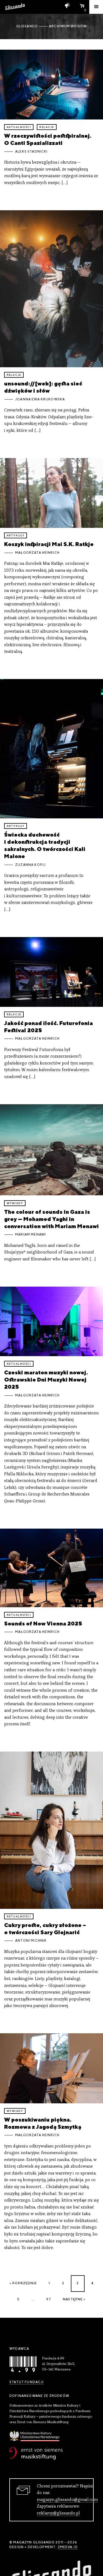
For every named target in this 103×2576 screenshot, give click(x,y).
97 (48, 2299)
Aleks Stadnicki (31, 151)
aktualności (19, 127)
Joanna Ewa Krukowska (40, 399)
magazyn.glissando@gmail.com (67, 2500)
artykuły (16, 535)
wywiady (15, 1203)
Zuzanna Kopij (30, 865)
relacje (47, 127)
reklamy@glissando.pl (58, 2513)
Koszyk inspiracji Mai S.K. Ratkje (49, 544)
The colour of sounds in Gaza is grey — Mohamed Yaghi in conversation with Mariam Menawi (51, 1219)
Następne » (74, 2299)
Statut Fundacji (27, 2382)
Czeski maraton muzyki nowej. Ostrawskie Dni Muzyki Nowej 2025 (46, 1379)
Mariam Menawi (30, 1234)
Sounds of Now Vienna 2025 (43, 1623)
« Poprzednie (23, 2283)
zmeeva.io (68, 2547)
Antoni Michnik (31, 1941)
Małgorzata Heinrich (37, 553)
